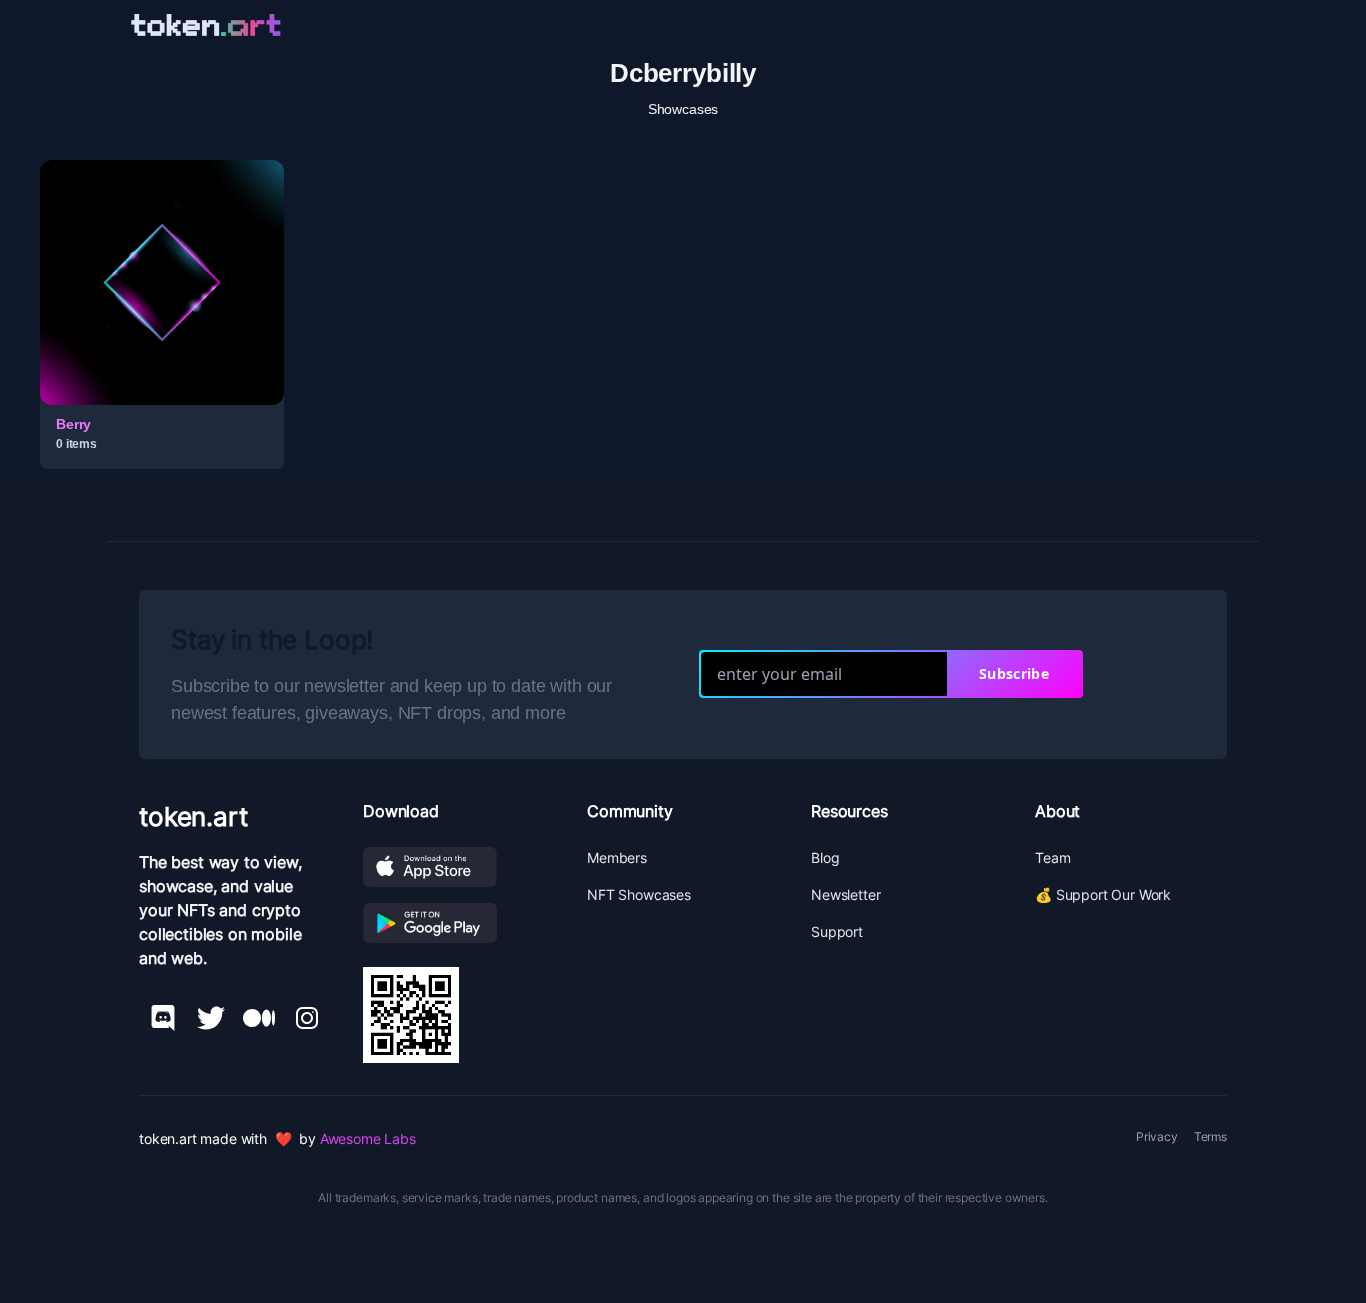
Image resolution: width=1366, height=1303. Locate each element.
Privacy (1157, 1136)
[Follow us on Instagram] (307, 1018)
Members (617, 857)
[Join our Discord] (163, 1018)
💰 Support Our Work (1103, 894)
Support (837, 931)
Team (1052, 857)
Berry (73, 424)
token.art (193, 816)
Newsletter (845, 894)
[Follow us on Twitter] (211, 1018)
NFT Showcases (639, 894)
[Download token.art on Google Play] (459, 923)
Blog (825, 857)
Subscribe (1014, 673)
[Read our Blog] (259, 1018)
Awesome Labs (368, 1138)
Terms (1210, 1136)
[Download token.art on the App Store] (459, 867)
